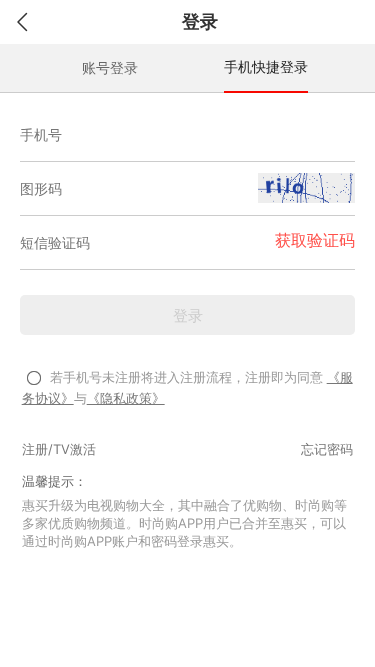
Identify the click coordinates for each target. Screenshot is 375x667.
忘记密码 (327, 449)
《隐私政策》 (126, 398)
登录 (188, 315)
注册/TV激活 (59, 449)
